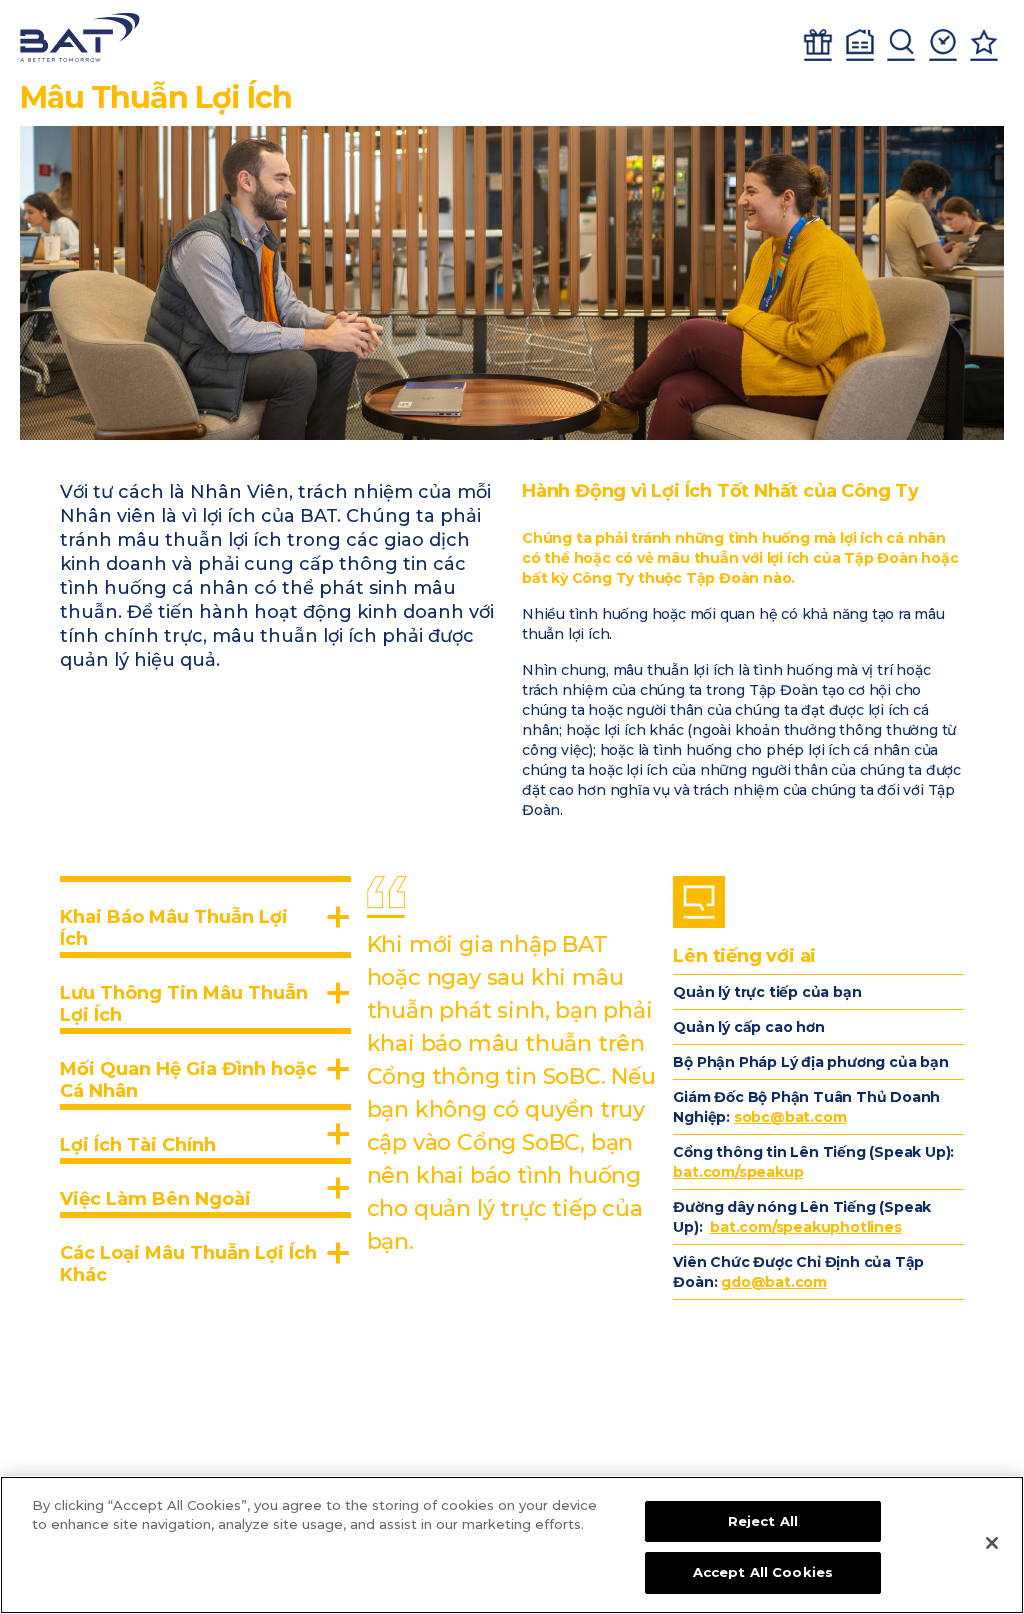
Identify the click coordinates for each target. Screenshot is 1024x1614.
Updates (943, 45)
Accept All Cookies (763, 1572)
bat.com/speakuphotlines (805, 1227)
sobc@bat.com (790, 1117)
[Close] (992, 1543)
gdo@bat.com (774, 1282)
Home (860, 45)
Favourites (984, 45)
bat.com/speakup (738, 1172)
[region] (512, 1545)
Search (901, 45)
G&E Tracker (818, 45)
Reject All (763, 1521)
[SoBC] (80, 37)
